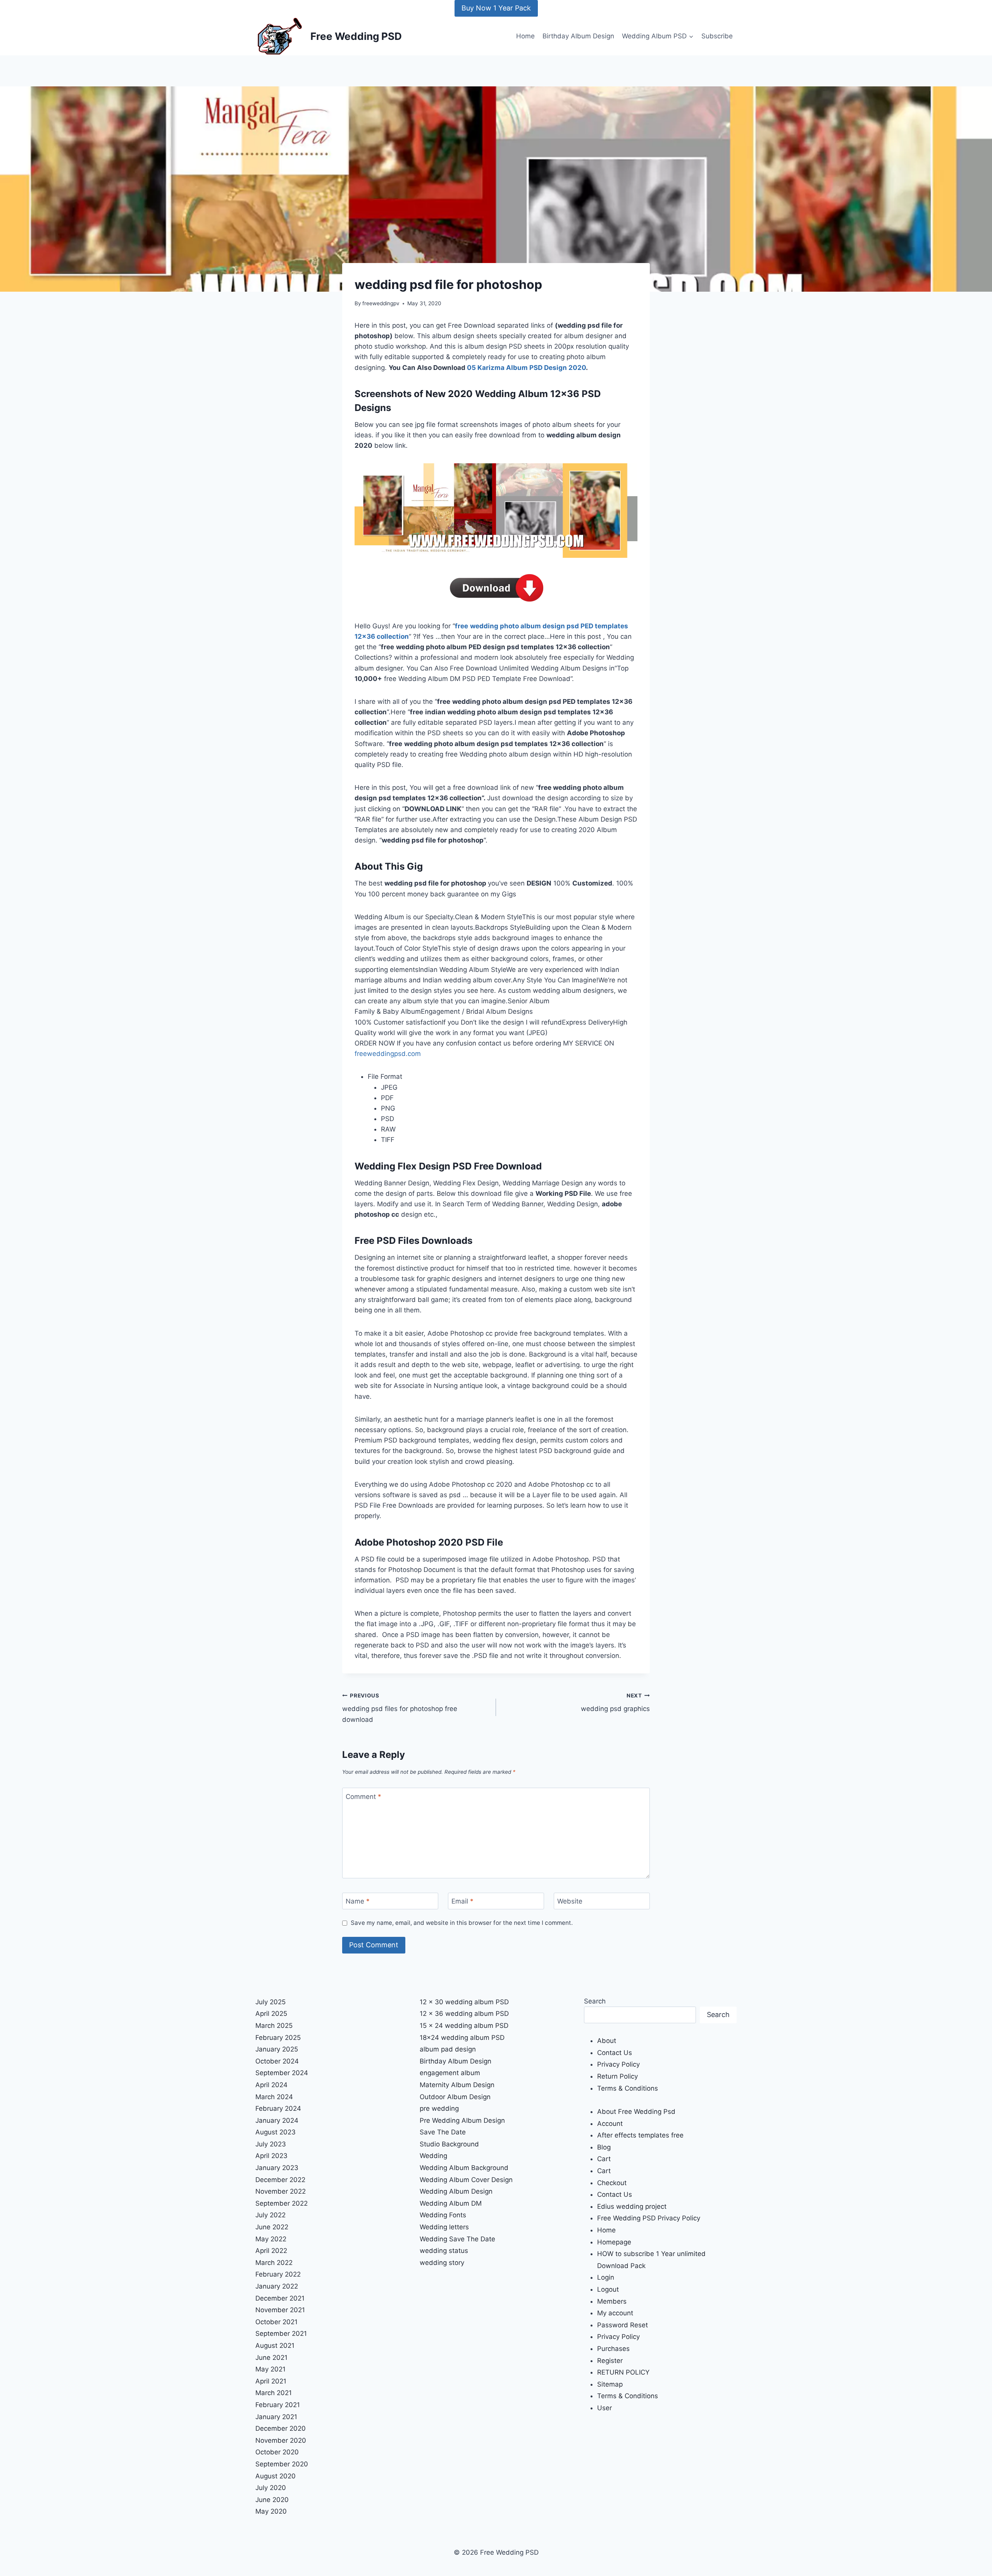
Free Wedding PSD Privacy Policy (649, 2218)
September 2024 (282, 2073)
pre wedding (439, 2108)
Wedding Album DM (451, 2203)
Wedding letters (444, 2227)
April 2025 (271, 2014)
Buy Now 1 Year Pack (496, 8)
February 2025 (278, 2038)
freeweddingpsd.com (388, 1054)
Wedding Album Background (464, 2168)
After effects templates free (640, 2135)
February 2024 (278, 2108)
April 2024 (271, 2085)
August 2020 (276, 2476)
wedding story (442, 2263)
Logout (608, 2289)
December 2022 (280, 2180)
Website (570, 1901)
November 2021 (280, 2310)
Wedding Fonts (443, 2215)
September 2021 (281, 2334)
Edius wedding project (632, 2206)
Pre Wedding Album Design (462, 2120)
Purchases (613, 2349)
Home (525, 36)
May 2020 (271, 2511)
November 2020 (281, 2440)
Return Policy (617, 2076)
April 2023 (271, 2156)
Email (462, 1901)
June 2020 (272, 2500)
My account (615, 2313)
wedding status (444, 2251)
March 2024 (274, 2097)
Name (358, 1901)
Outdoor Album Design (455, 2097)
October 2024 (277, 2061)
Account (610, 2124)
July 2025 (270, 2002)
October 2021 (276, 2322)
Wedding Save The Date (457, 2239)
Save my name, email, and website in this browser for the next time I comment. (462, 1923)
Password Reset (623, 2325)
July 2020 (271, 2488)
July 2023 (271, 2144)
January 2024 (277, 2120)
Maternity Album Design (457, 2085)
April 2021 (271, 2381)
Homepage (614, 2242)
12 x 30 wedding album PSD (464, 2002)
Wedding (433, 2156)
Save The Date (443, 2132)
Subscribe (717, 36)
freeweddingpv (381, 303)
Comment (363, 1797)
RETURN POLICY (623, 2372)
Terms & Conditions (628, 2088)
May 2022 (271, 2239)
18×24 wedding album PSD (462, 2038)
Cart (604, 2159)
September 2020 (282, 2464)
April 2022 (271, 2251)
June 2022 (272, 2227)
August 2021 (275, 2346)
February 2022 (278, 2274)
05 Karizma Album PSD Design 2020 (526, 368)
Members (612, 2301)
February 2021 (278, 2405)
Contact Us (615, 2053)
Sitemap (610, 2384)
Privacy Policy (618, 2064)
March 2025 (274, 2026)
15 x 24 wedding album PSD (464, 2026)
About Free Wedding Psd (636, 2112)
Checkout (612, 2183)
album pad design (448, 2049)
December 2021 (280, 2298)
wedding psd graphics (615, 1703)
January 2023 (277, 2168)
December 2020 (281, 2428)
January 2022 (277, 2286)
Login (606, 2277)
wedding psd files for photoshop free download (400, 1708)
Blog (604, 2147)
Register (610, 2361)
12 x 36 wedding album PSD (464, 2014)
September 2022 (282, 2203)
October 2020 (277, 2452)
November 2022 (281, 2191)
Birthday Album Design (578, 36)
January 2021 (276, 2417)
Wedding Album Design (456, 2191)
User (604, 2408)
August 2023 (276, 2132)
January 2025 (277, 2049)
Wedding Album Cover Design (466, 2180)
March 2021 (274, 2393)
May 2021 (270, 2369)
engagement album (450, 2073)
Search (595, 2001)
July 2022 (270, 2215)
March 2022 (274, 2263)
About (607, 2041)
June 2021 (271, 2358)
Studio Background (449, 2144)
